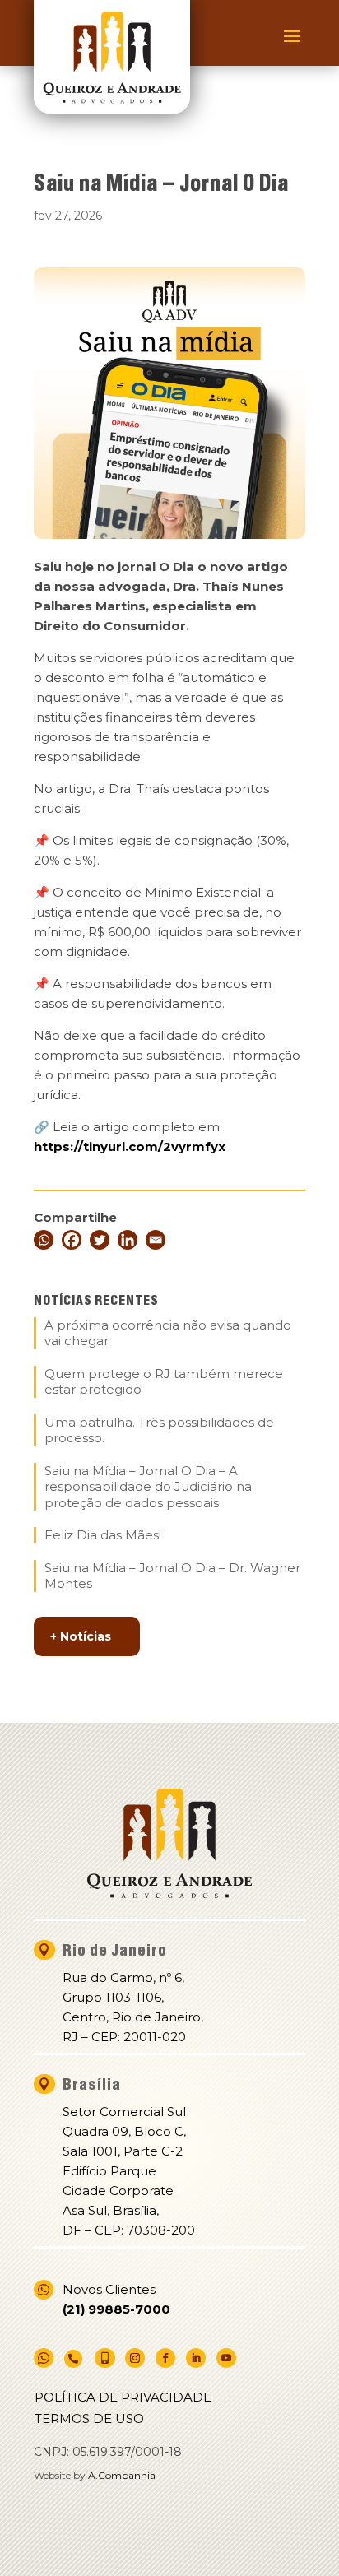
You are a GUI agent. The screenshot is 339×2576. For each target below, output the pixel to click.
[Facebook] (72, 1240)
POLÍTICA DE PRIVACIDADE (123, 2397)
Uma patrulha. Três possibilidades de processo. (159, 1430)
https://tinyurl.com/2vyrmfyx (130, 1146)
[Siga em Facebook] (165, 2358)
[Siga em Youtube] (226, 2358)
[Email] (156, 1240)
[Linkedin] (128, 1240)
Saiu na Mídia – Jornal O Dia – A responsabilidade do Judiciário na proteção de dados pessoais (148, 1487)
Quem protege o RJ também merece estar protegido (164, 1382)
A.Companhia (122, 2475)
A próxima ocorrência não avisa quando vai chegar (168, 1333)
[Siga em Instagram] (135, 2358)
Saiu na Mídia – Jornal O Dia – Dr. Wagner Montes (172, 1576)
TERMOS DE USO (89, 2418)
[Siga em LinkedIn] (196, 2358)
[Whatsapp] (44, 1240)
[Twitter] (100, 1240)
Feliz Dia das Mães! (103, 1535)
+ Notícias (81, 1636)
